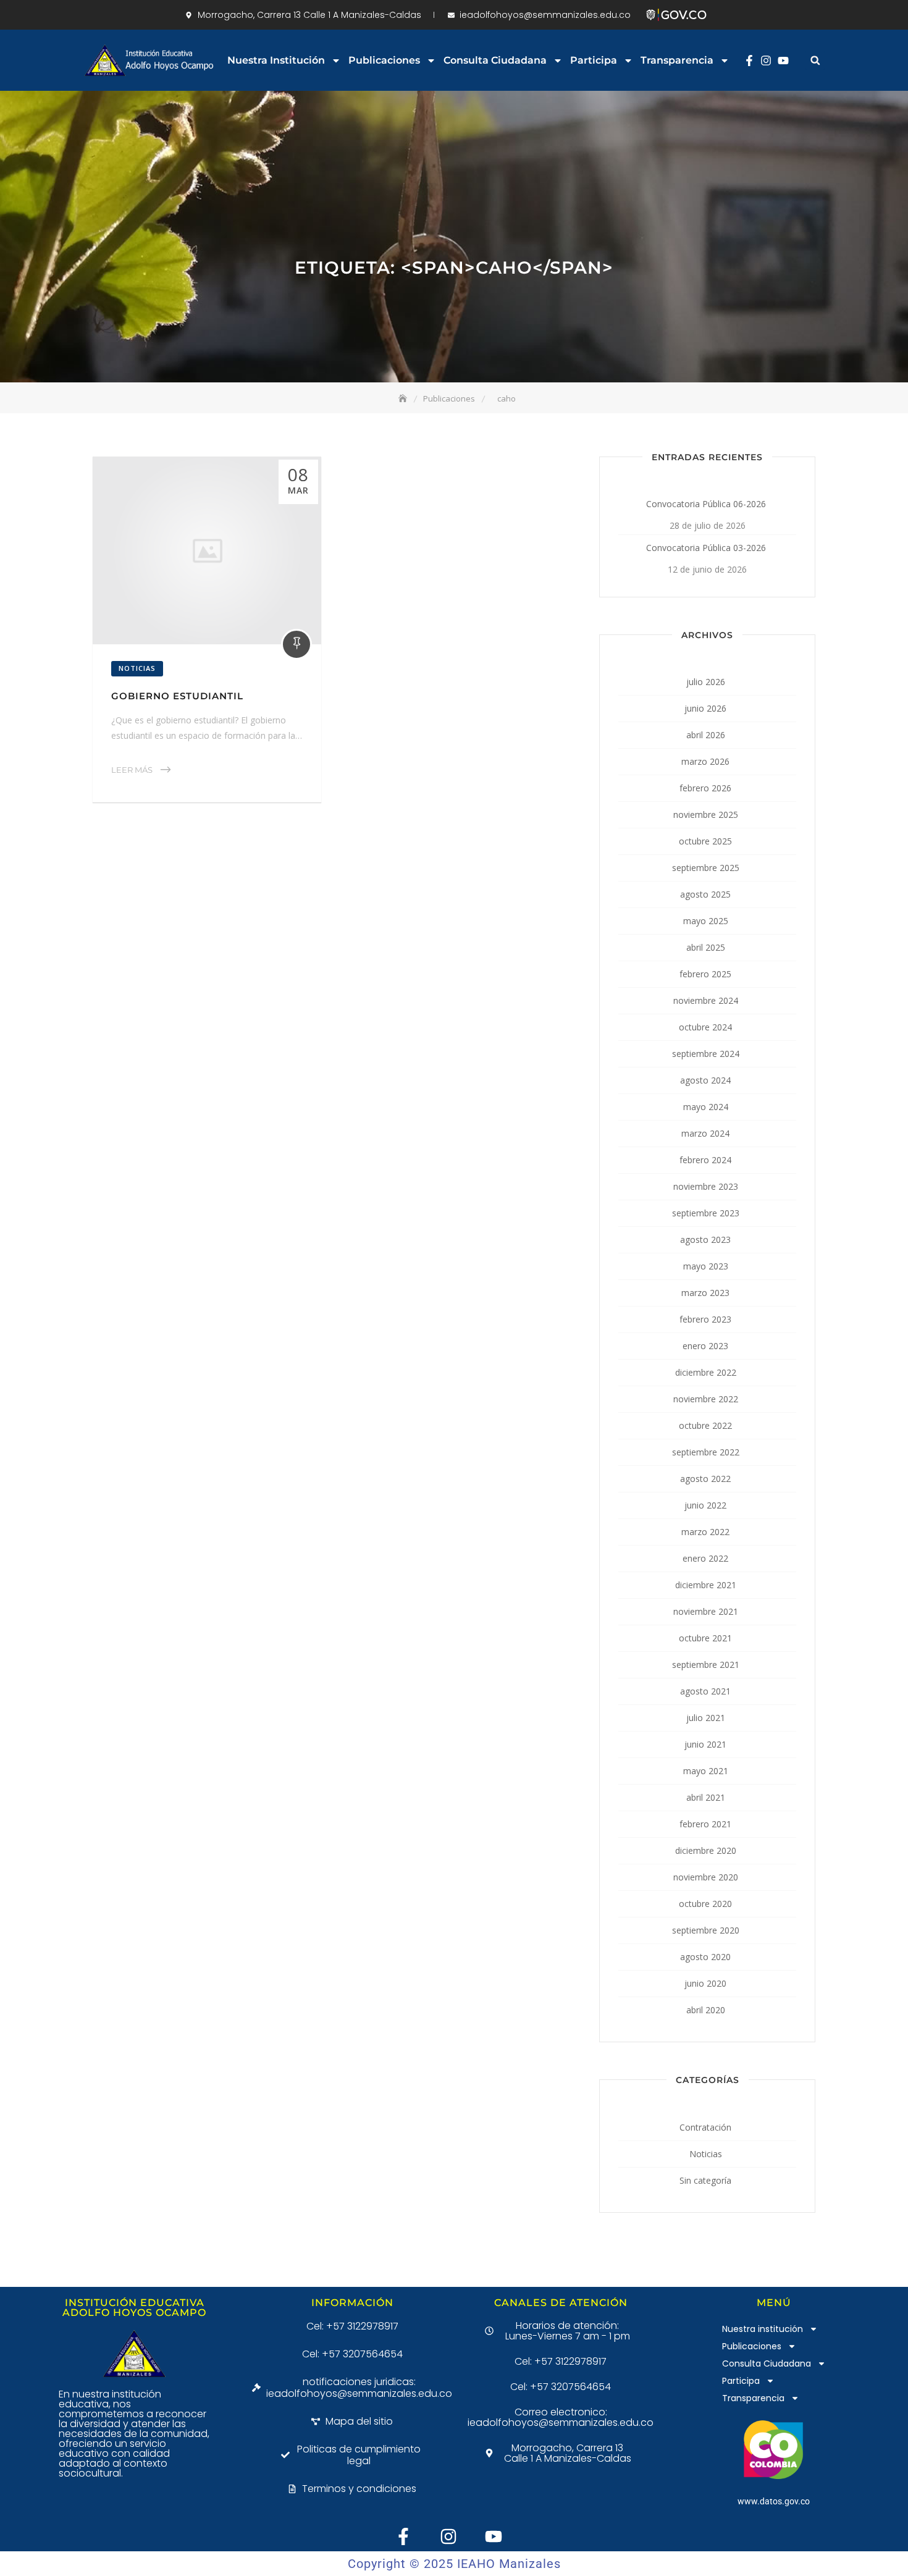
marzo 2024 (705, 1133)
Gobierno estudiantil (177, 696)
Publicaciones (384, 60)
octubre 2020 (705, 1904)
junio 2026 (705, 708)
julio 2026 (706, 682)
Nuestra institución (276, 60)
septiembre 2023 (706, 1213)
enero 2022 (705, 1558)
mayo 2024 (706, 1107)
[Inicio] (404, 398)
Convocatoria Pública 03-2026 (706, 548)
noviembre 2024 (706, 1000)
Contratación (705, 2127)
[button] (815, 60)
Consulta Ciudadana (495, 60)
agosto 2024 (705, 1080)
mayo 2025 (706, 921)
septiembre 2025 (706, 868)
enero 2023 (705, 1346)
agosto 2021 (705, 1691)
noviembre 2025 (706, 814)
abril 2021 (706, 1797)
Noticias (137, 668)
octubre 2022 (705, 1425)
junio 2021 (705, 1744)
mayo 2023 (706, 1266)
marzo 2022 (705, 1532)
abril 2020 (706, 2010)
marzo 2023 (705, 1293)
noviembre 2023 (706, 1186)
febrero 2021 (705, 1824)
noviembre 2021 (706, 1611)
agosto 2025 (705, 894)
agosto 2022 (705, 1479)
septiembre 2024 (706, 1054)
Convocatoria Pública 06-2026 (706, 504)
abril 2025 (706, 947)
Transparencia (677, 60)
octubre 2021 (705, 1638)
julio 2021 (706, 1718)
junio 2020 (705, 1983)
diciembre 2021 (706, 1585)
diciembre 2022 (706, 1372)
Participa (594, 60)
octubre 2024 (705, 1027)
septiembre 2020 (706, 1930)
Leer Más (132, 770)
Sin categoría (705, 2180)
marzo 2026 (705, 761)
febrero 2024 (705, 1160)
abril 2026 (706, 735)
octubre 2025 (705, 841)
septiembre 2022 (706, 1452)
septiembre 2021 (706, 1665)
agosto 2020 (705, 1957)
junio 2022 (705, 1505)
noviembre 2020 (706, 1877)
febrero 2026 (705, 788)
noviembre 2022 (706, 1399)
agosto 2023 (705, 1240)
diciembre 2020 (706, 1850)
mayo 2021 (706, 1771)
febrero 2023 (705, 1319)
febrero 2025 (705, 974)
